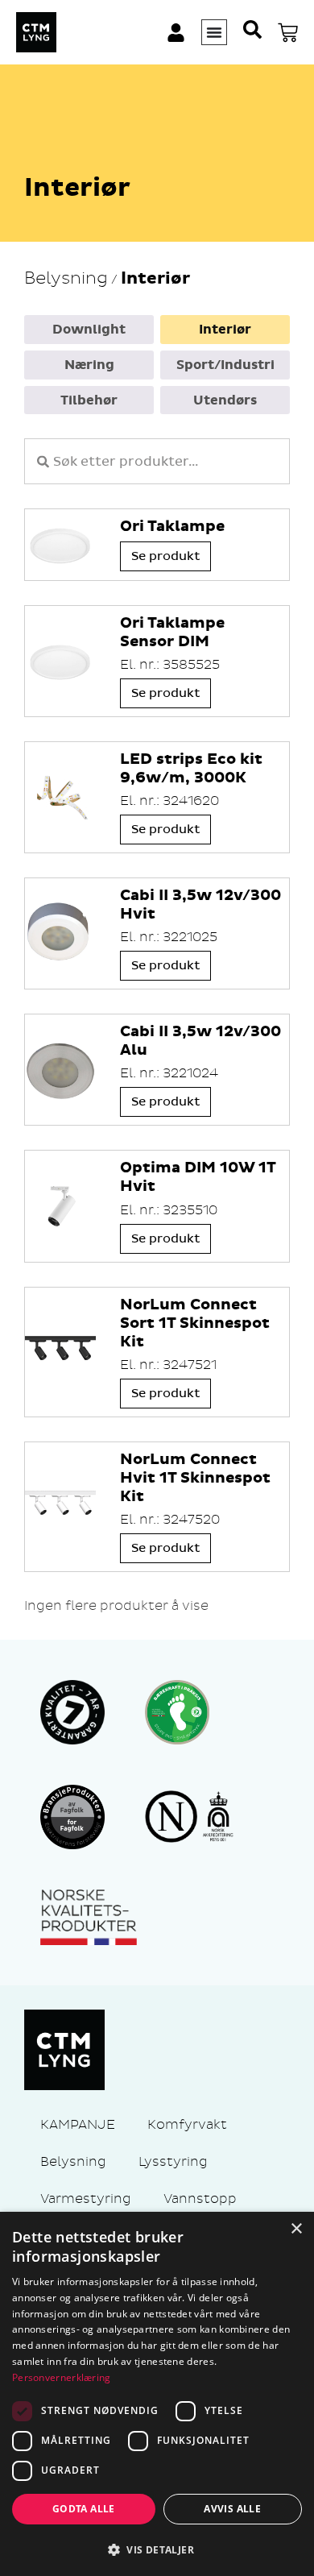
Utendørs (225, 400)
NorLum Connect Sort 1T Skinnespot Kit (195, 1323)
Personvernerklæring (62, 2377)
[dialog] (157, 2394)
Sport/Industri (225, 365)
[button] (157, 2549)
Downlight (89, 330)
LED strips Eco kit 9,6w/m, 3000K (191, 769)
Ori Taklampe (172, 527)
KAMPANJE (78, 2124)
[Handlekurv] (288, 33)
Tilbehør (89, 400)
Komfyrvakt (187, 2124)
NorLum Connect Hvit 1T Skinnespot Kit (195, 1478)
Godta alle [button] (84, 2509)
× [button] (296, 2229)
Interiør (225, 330)
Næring (89, 365)
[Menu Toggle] (214, 32)
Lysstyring (173, 2161)
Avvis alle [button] (232, 2509)
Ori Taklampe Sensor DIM (172, 633)
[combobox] (157, 461)
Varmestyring (86, 2199)
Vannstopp (200, 2199)
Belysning (66, 278)
